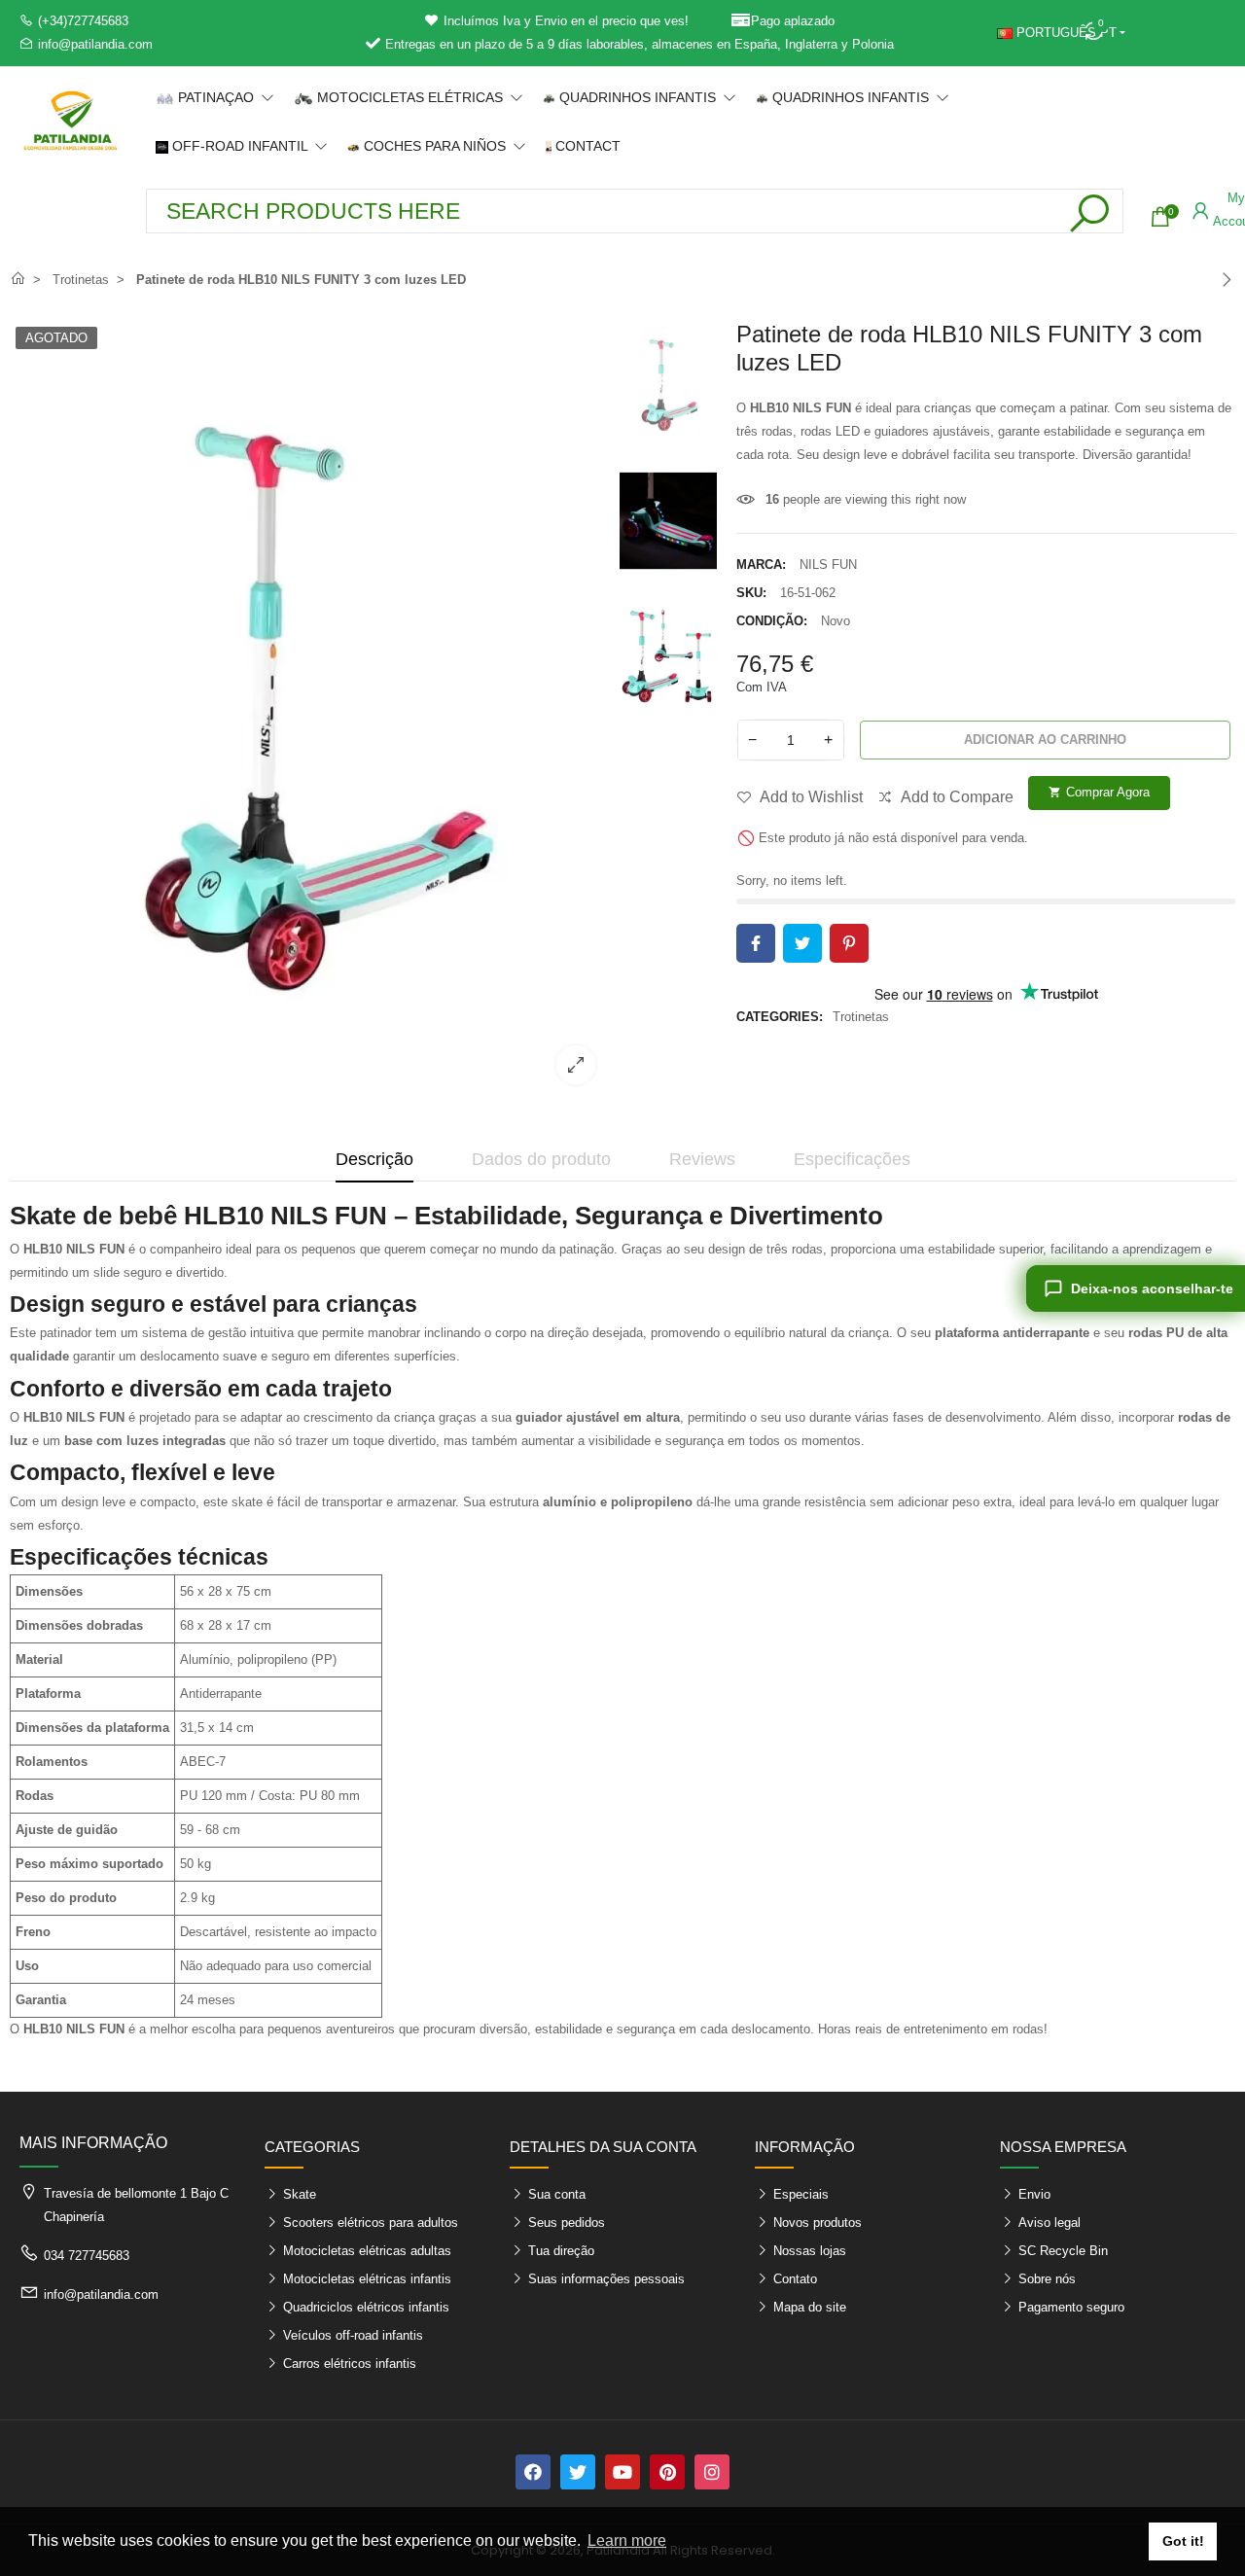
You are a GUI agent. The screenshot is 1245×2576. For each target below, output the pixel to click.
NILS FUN (828, 565)
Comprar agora (1099, 792)
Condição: (772, 621)
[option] (310, 710)
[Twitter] (578, 2472)
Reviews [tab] (702, 1159)
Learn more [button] (627, 2541)
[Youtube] (622, 2472)
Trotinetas (861, 1017)
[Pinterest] (667, 2472)
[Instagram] (712, 2472)
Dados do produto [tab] (541, 1159)
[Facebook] (533, 2472)
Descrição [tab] (374, 1159)
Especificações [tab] (852, 1159)
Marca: (761, 565)
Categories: (780, 1017)
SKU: (751, 593)
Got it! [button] (1183, 2541)
